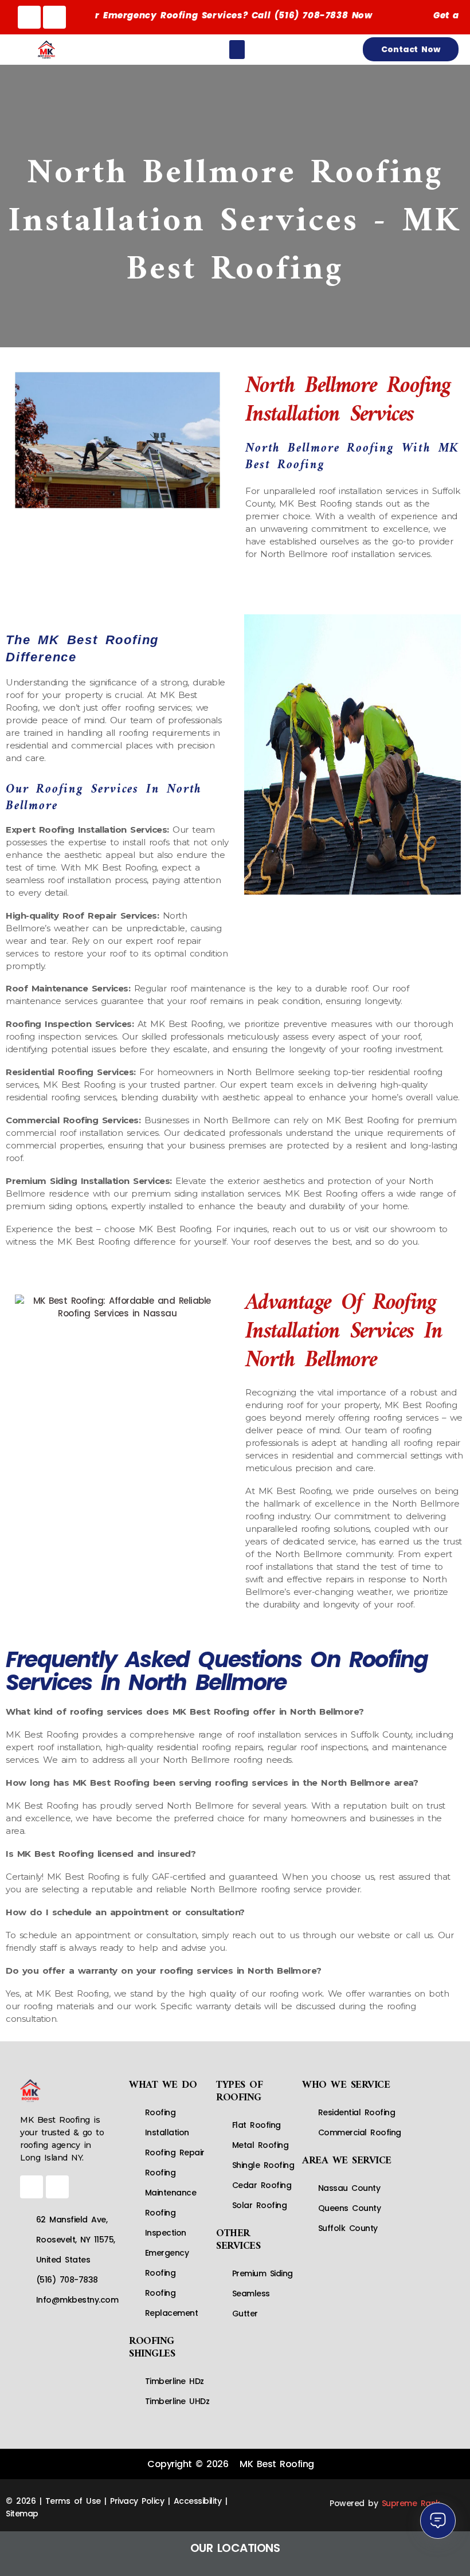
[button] (237, 50)
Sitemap (22, 2514)
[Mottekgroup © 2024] (172, 2501)
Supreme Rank (411, 2503)
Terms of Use (73, 2501)
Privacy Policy (137, 2501)
